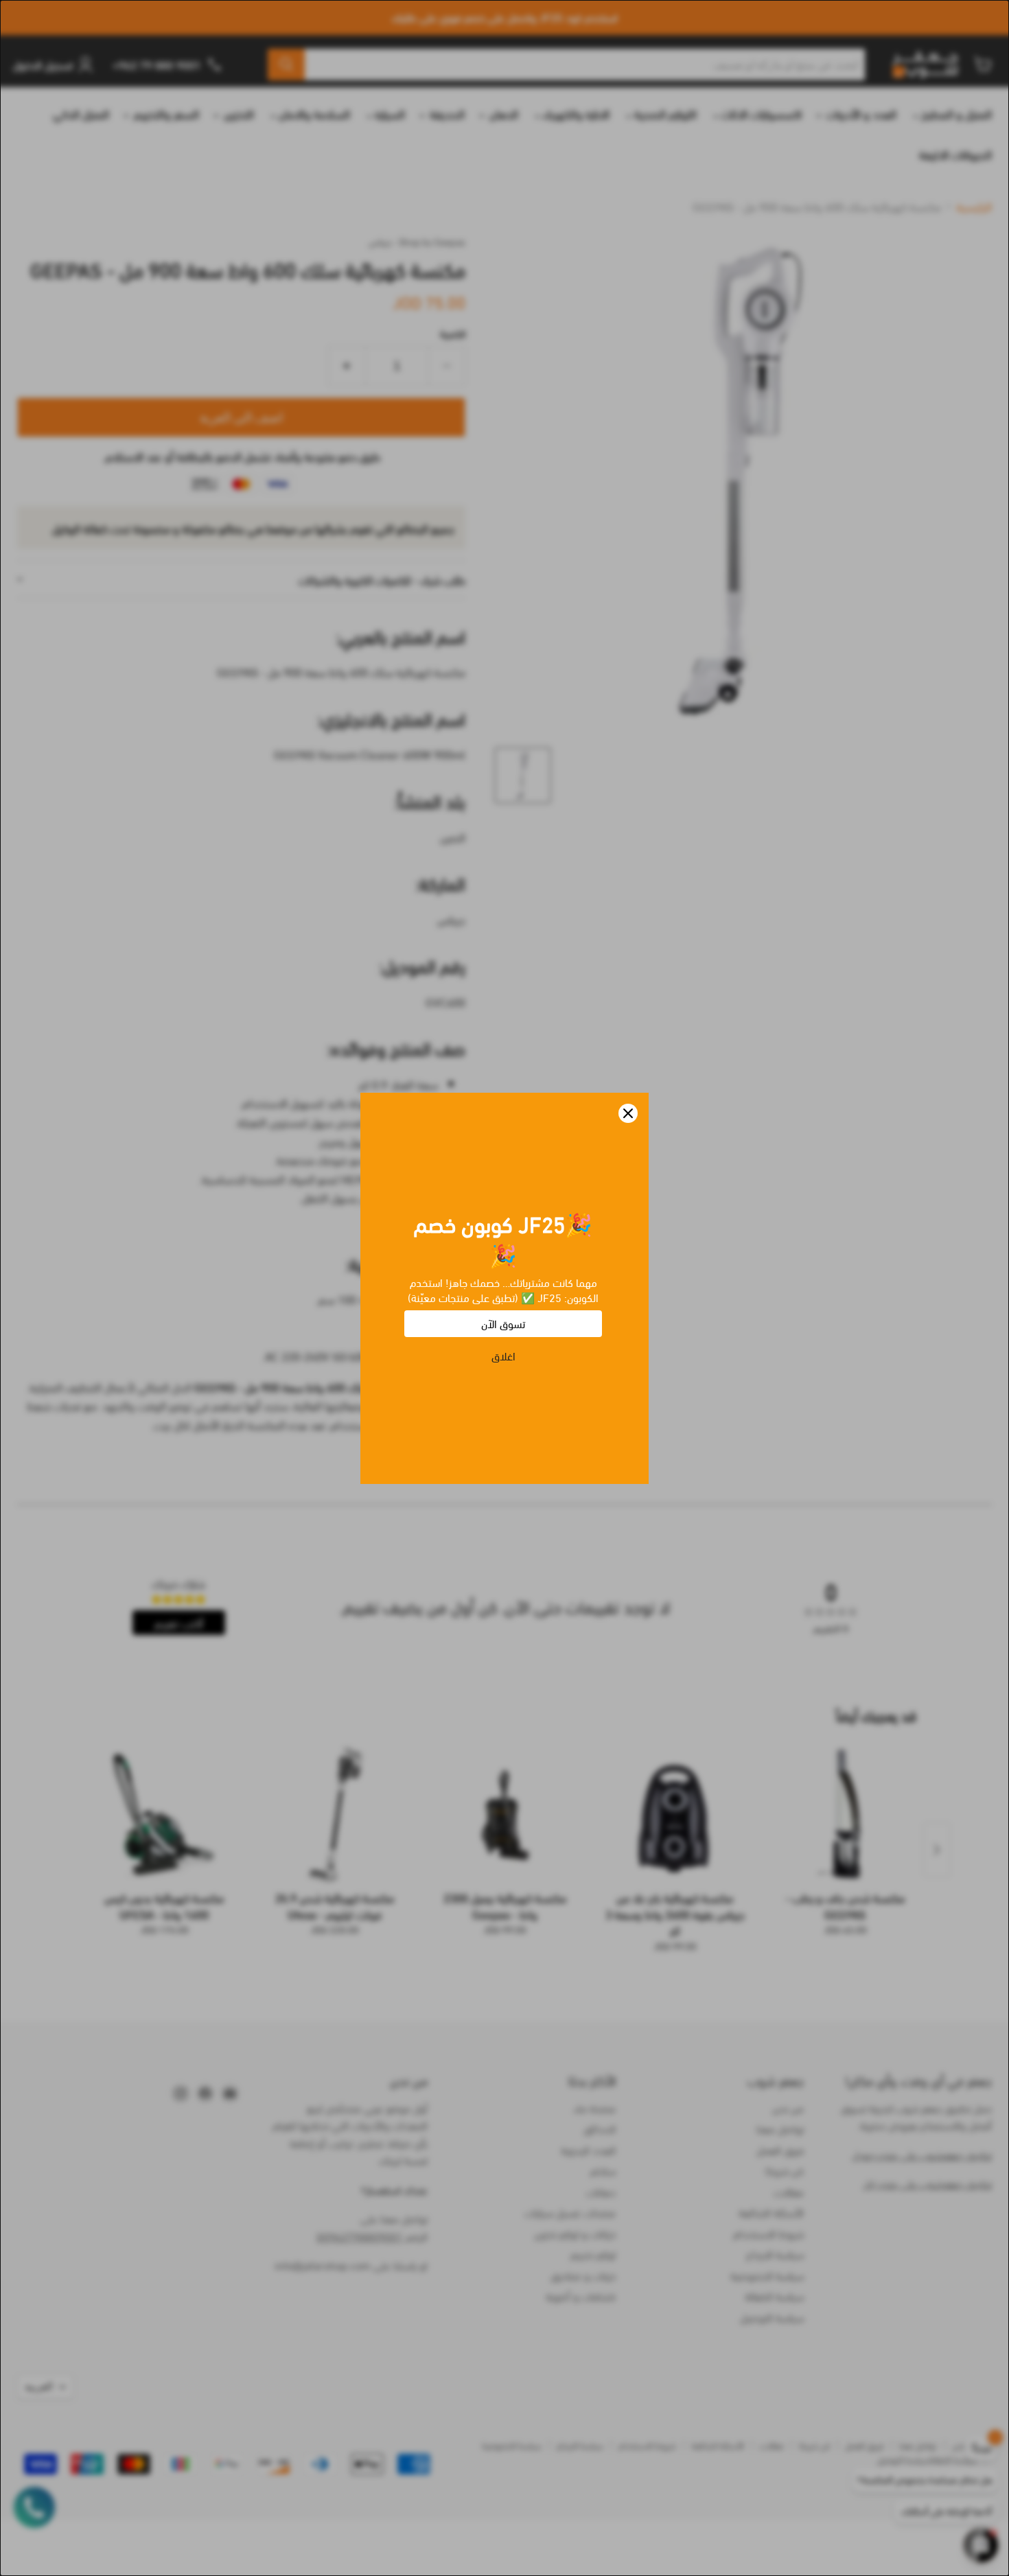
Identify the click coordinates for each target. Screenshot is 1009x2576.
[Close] (628, 1113)
